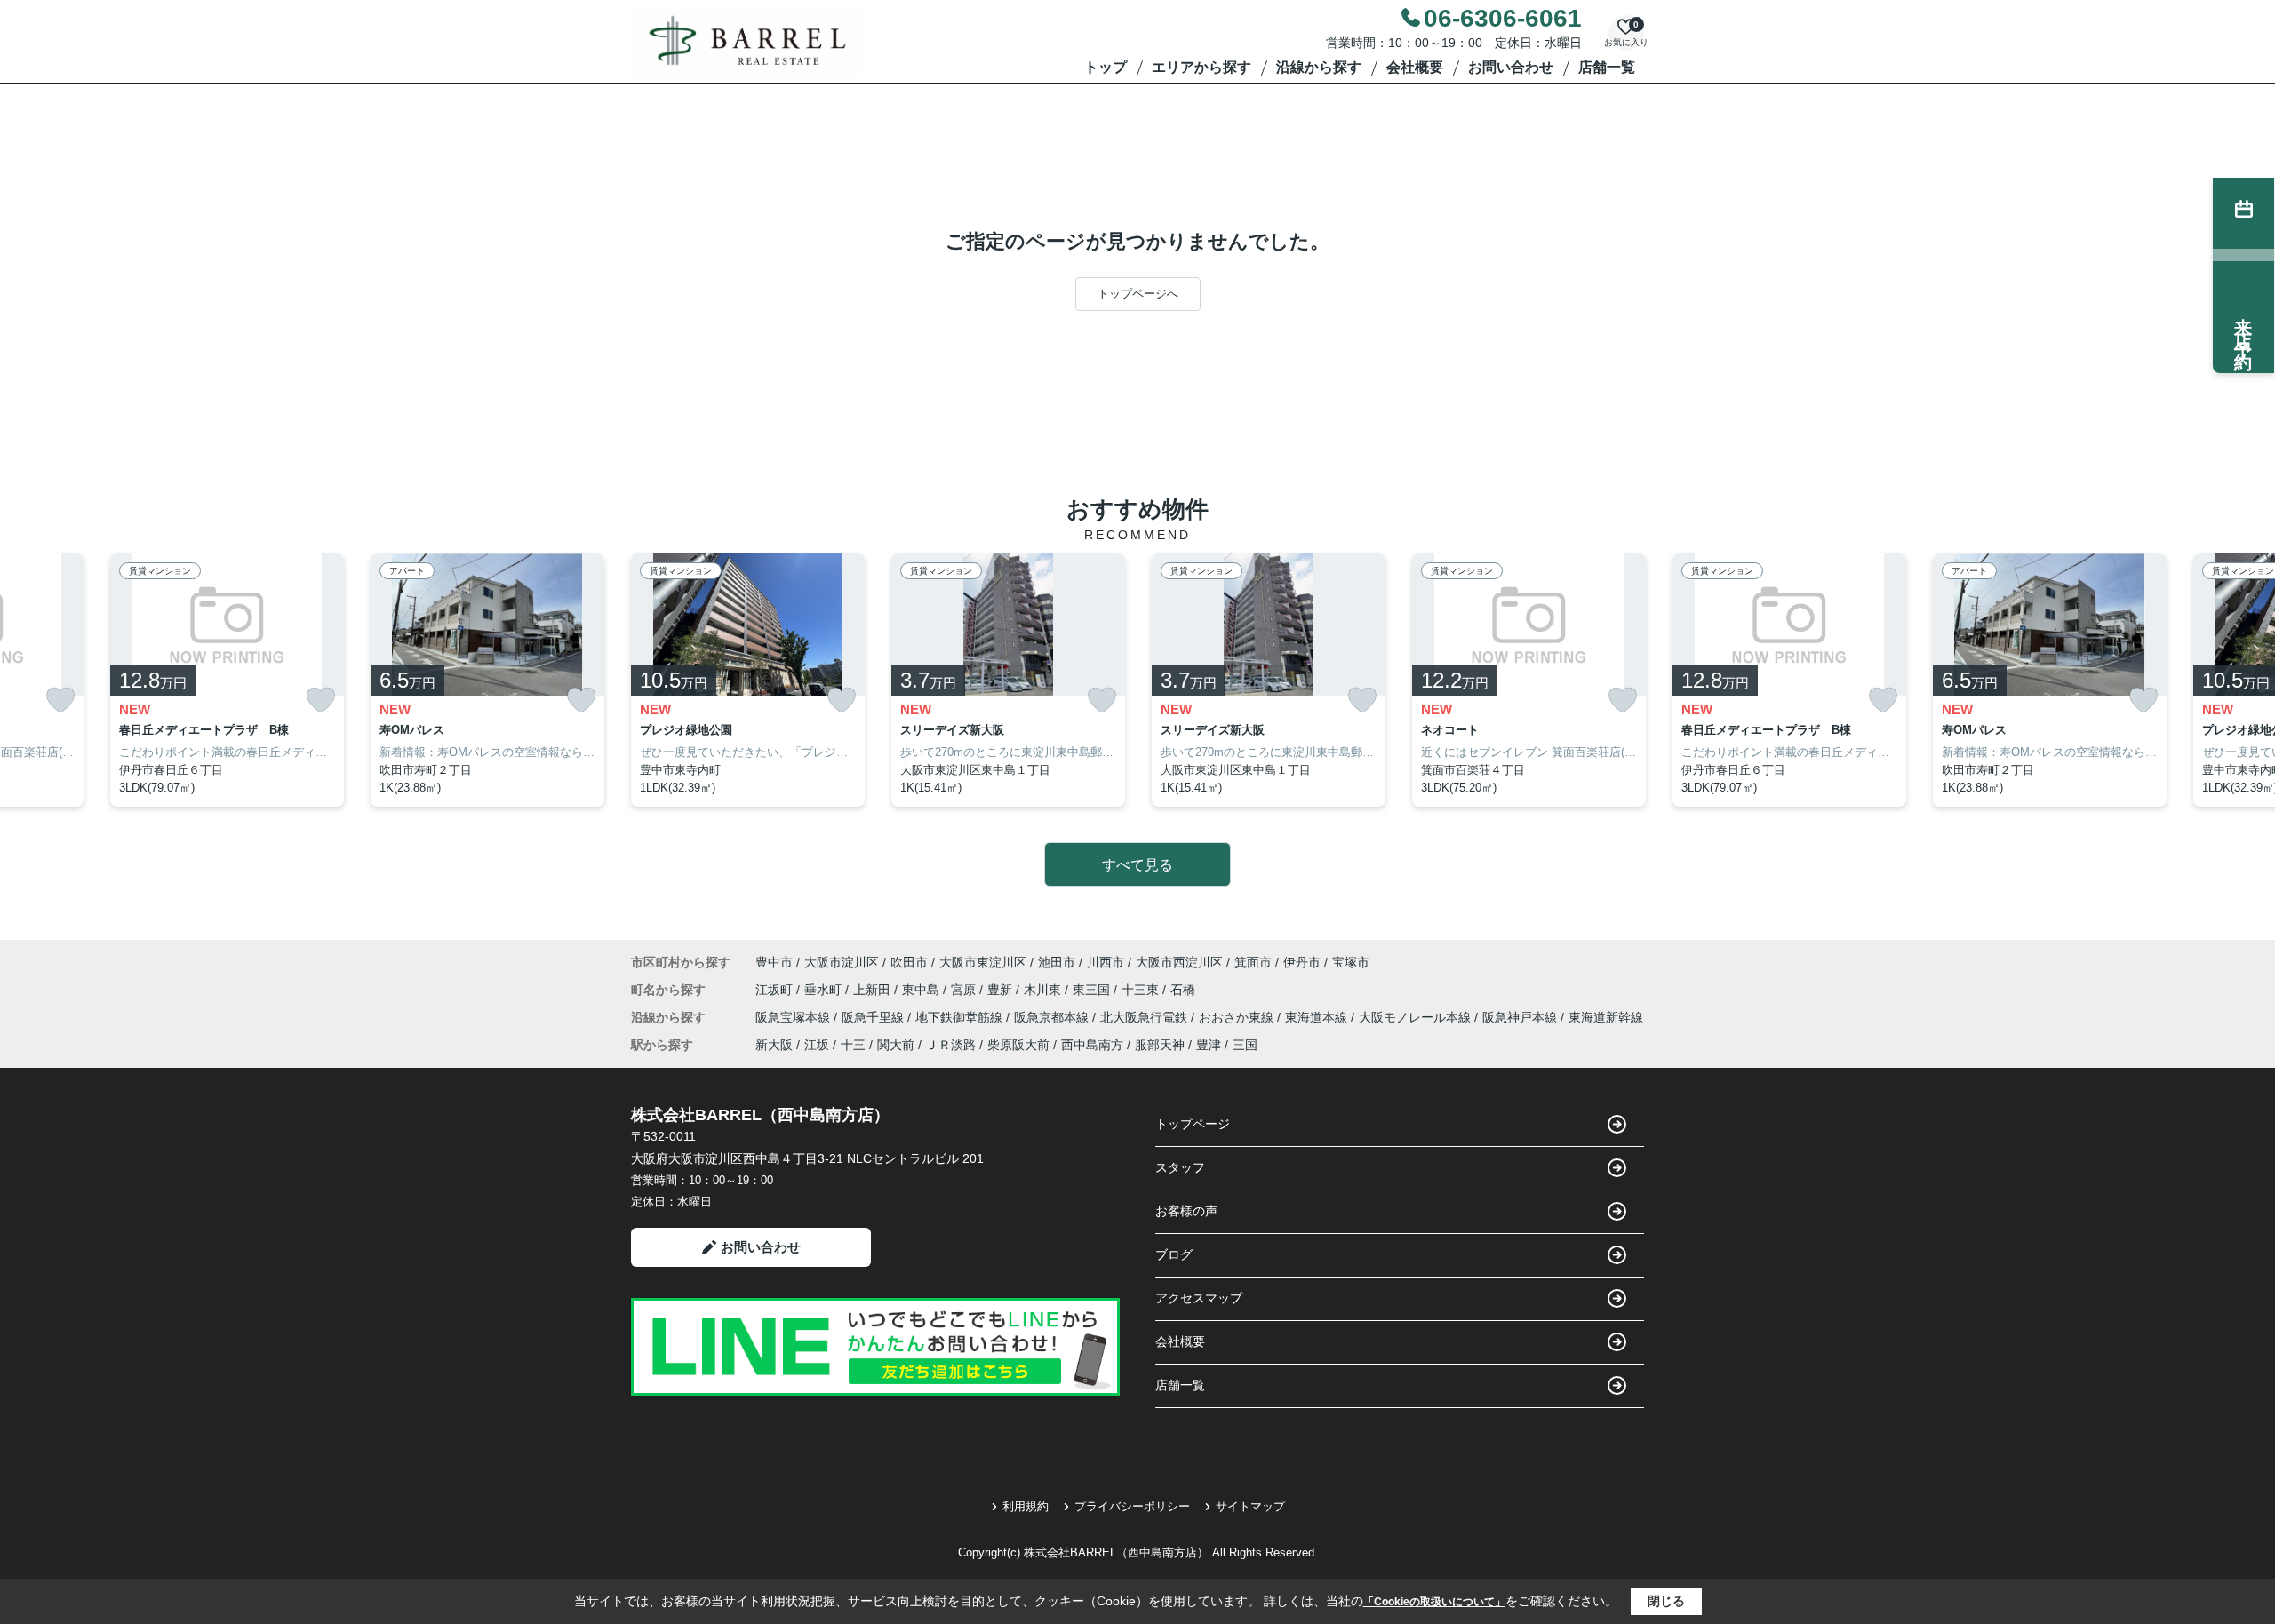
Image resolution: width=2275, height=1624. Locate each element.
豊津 (1209, 1045)
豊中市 (774, 962)
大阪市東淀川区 (983, 962)
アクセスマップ (1199, 1298)
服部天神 (1160, 1045)
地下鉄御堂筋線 (961, 1017)
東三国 (1093, 990)
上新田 (874, 990)
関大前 (896, 1045)
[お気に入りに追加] (60, 701)
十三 (853, 1045)
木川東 (1044, 990)
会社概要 (1415, 67)
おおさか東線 (1238, 1017)
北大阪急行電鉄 (1145, 1017)
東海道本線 (1318, 1017)
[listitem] (748, 681)
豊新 (1002, 990)
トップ (1106, 67)
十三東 (1142, 990)
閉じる (1666, 1601)
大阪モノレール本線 (1417, 1017)
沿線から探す (1319, 67)
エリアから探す (1201, 67)
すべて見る (1137, 865)
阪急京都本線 (1053, 1017)
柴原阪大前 (1018, 1045)
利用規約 (1026, 1506)
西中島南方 (1092, 1045)
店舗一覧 (1607, 67)
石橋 (1183, 990)
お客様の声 (1186, 1211)
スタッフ (1180, 1167)
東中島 (922, 990)
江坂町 (776, 990)
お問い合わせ (1511, 67)
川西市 (1106, 962)
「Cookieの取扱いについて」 (1434, 1602)
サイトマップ (1250, 1506)
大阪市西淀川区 (1179, 962)
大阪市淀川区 (842, 962)
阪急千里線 (874, 1017)
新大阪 (774, 1045)
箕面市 (1253, 962)
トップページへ (1138, 294)
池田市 (1057, 962)
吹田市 (909, 962)
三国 (1245, 1045)
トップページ (1193, 1124)
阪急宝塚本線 (794, 1017)
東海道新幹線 (1606, 1017)
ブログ (1174, 1254)
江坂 (817, 1045)
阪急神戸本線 (1521, 1017)
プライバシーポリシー (1132, 1506)
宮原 (965, 990)
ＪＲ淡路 (951, 1045)
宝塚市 (1351, 962)
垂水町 (825, 990)
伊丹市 (1302, 962)
